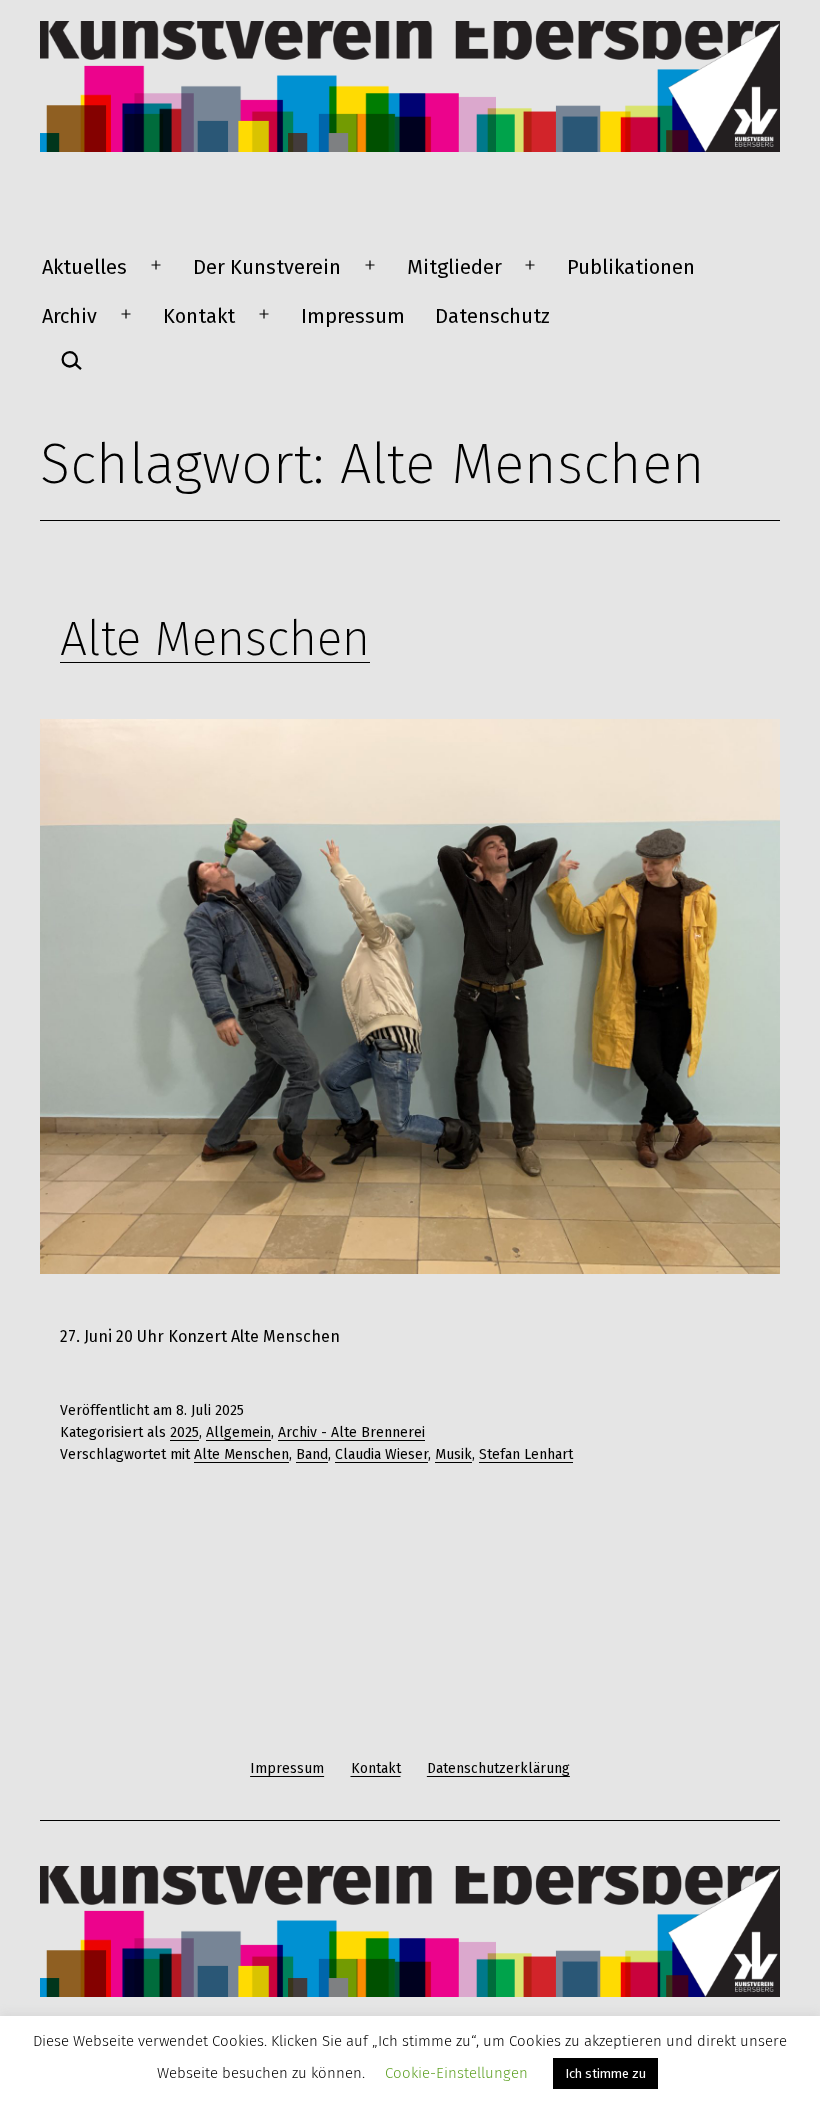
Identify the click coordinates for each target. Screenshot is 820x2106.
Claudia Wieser (381, 1454)
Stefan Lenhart (526, 1454)
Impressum (353, 316)
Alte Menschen (215, 639)
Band (312, 1454)
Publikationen (631, 267)
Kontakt (199, 316)
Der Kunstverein (267, 267)
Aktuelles (84, 267)
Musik (453, 1454)
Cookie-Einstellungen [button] (456, 2073)
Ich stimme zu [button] (605, 2073)
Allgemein (238, 1432)
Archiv (69, 316)
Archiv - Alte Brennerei (351, 1432)
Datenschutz (492, 316)
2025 (184, 1432)
